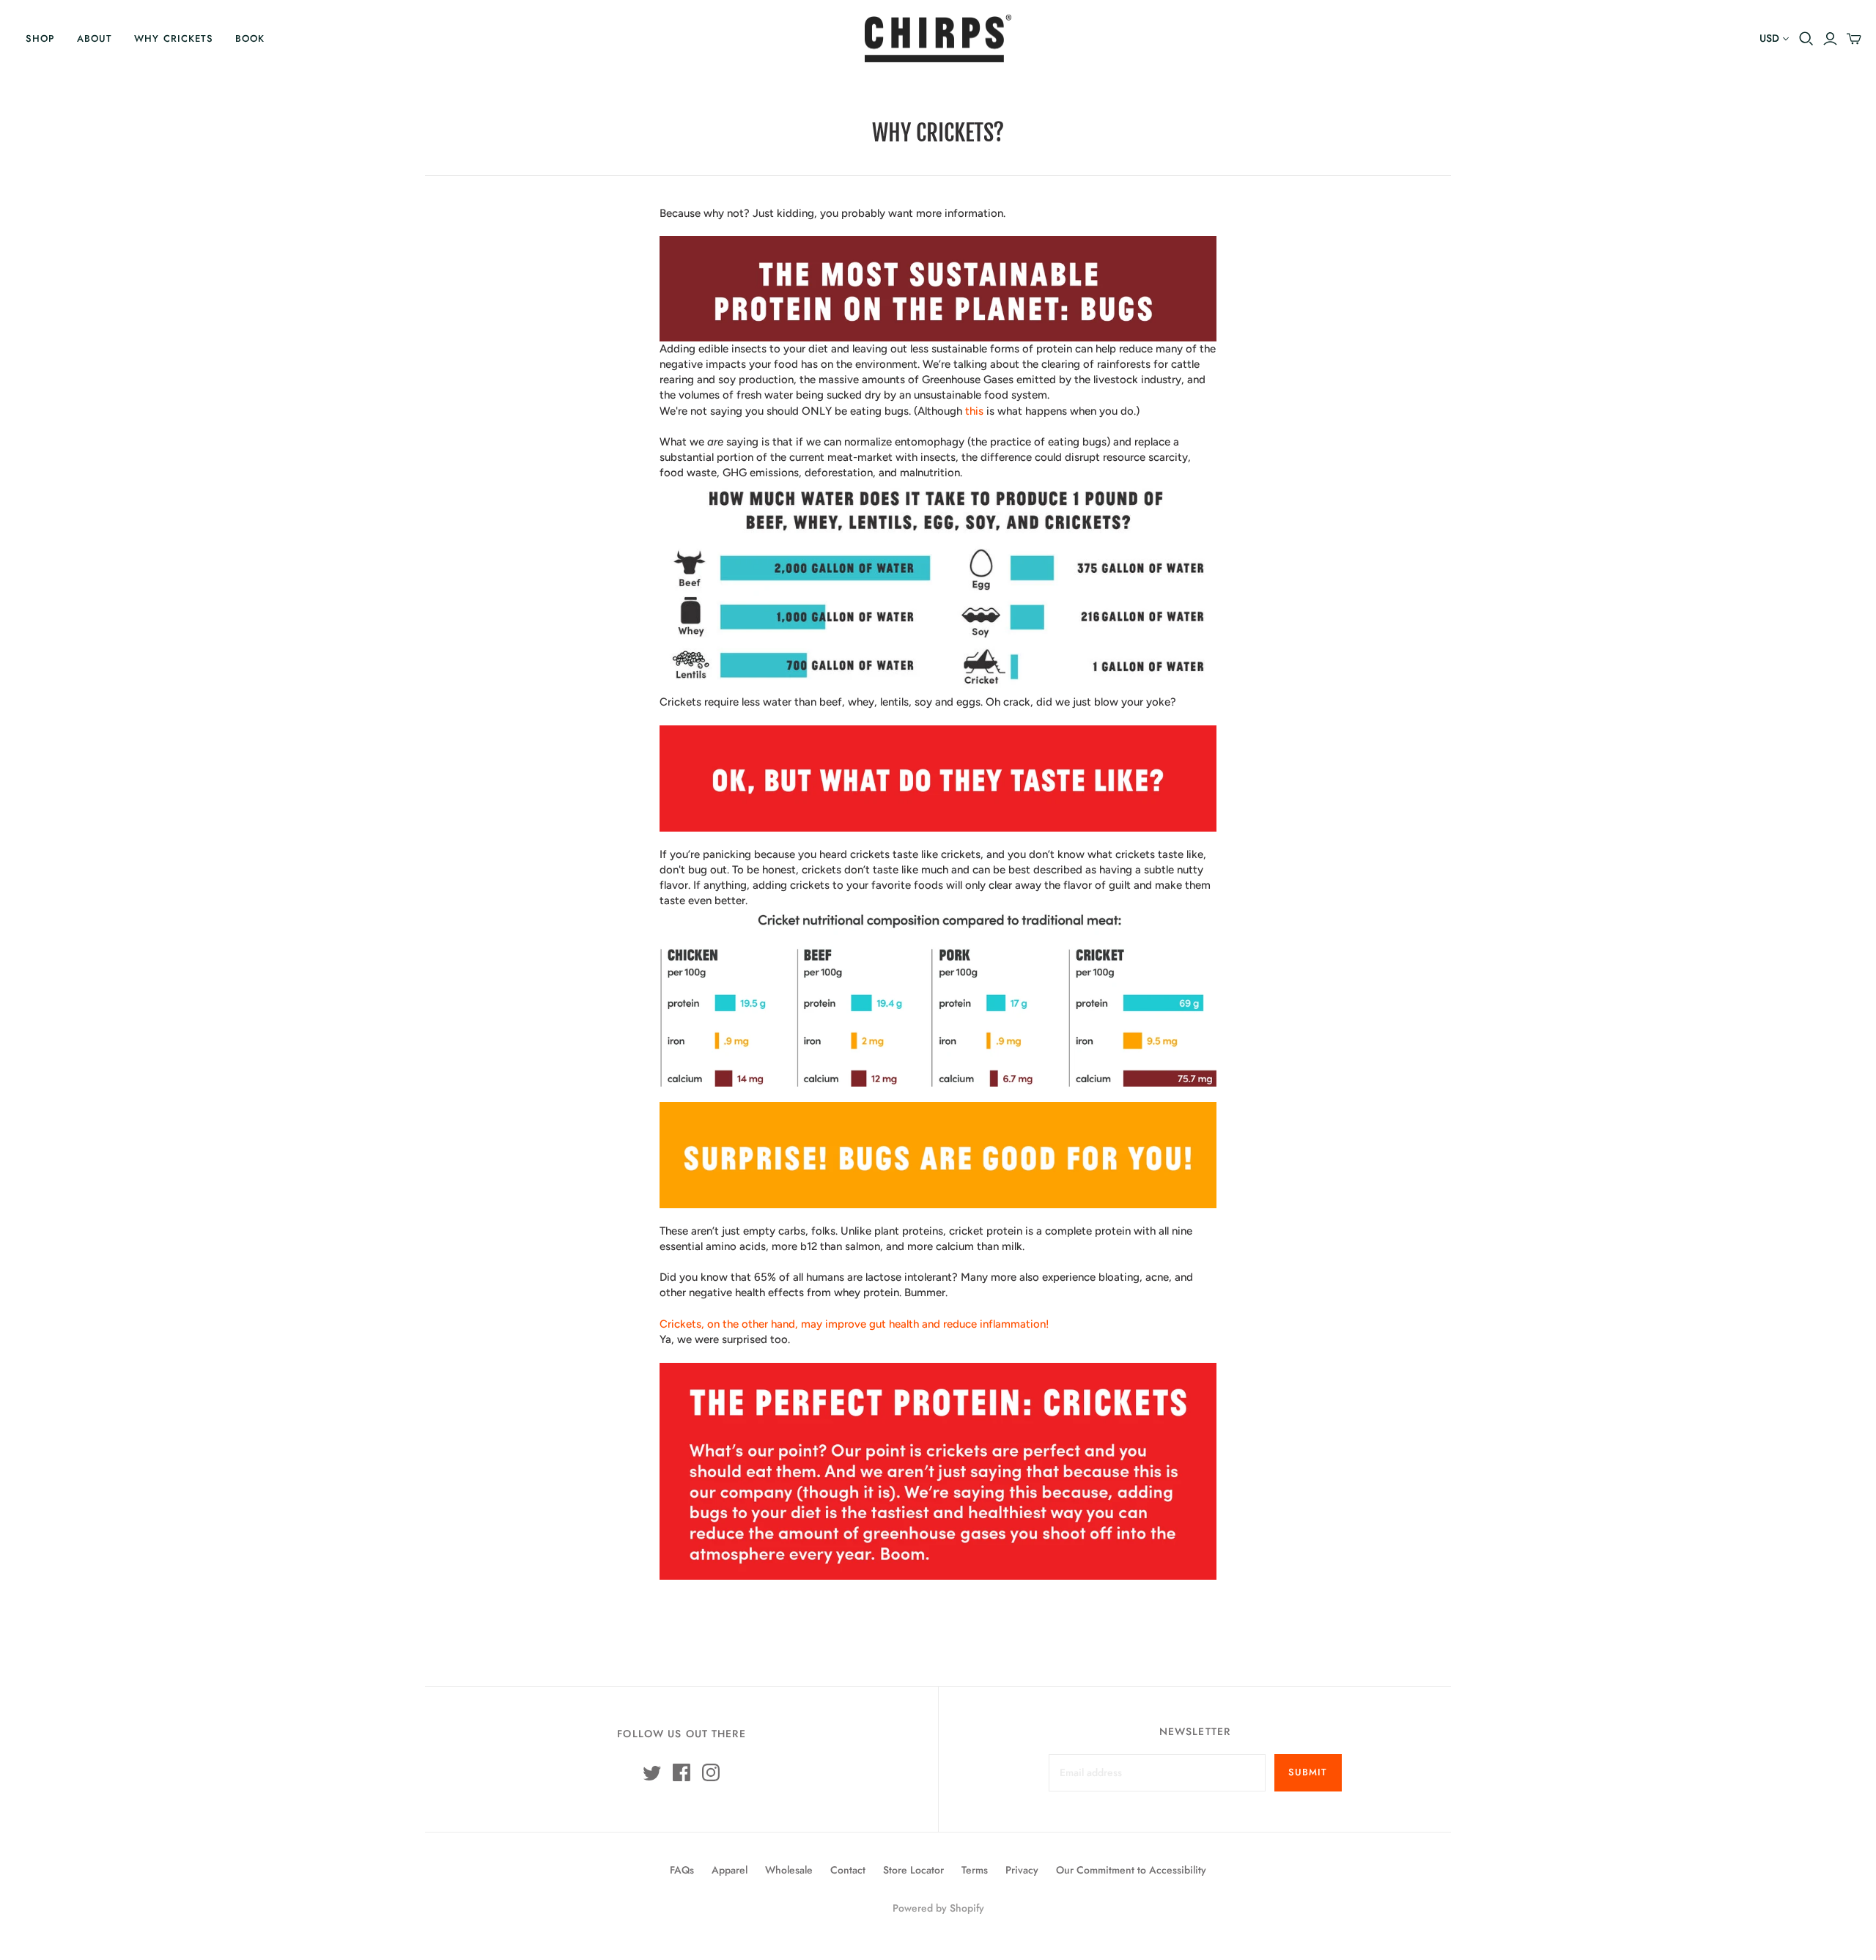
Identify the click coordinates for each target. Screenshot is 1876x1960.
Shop (40, 38)
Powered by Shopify (938, 1908)
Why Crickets (173, 38)
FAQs (682, 1870)
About (95, 38)
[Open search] (1806, 39)
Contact (848, 1870)
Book (250, 38)
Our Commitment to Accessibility (1131, 1870)
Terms (975, 1870)
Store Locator (913, 1870)
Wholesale (789, 1870)
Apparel (730, 1870)
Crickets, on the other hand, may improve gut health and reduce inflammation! (854, 1324)
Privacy (1022, 1870)
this (974, 411)
